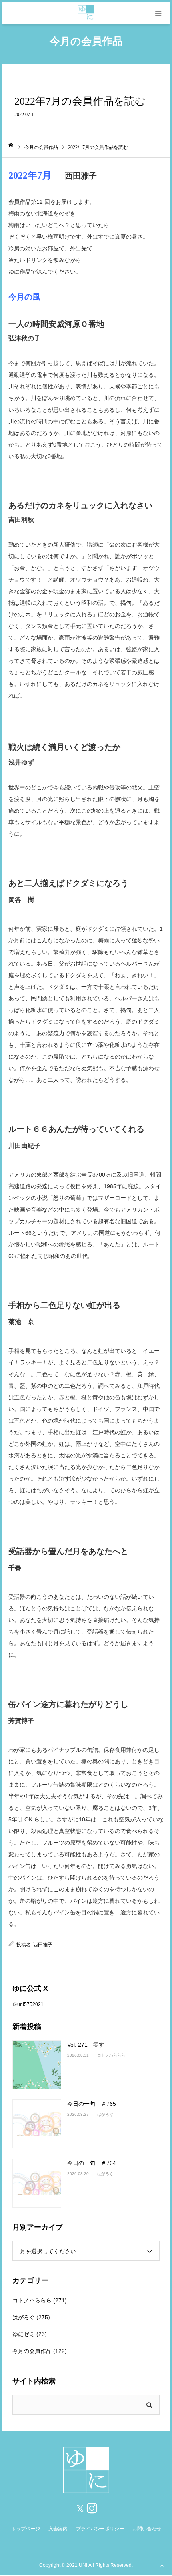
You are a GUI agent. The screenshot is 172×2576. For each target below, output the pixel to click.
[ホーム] (11, 145)
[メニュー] (159, 13)
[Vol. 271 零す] (37, 2065)
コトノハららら (111, 2055)
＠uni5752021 (28, 2004)
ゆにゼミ (24, 2334)
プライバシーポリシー (100, 2529)
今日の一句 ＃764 (92, 2163)
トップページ (26, 2529)
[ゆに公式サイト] (86, 13)
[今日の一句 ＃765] (37, 2124)
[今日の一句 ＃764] (37, 2183)
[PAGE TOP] (162, 2565)
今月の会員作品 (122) (40, 2351)
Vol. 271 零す (86, 2045)
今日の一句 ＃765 (92, 2104)
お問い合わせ (147, 2529)
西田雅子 (43, 1945)
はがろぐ (105, 2114)
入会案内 (58, 2529)
